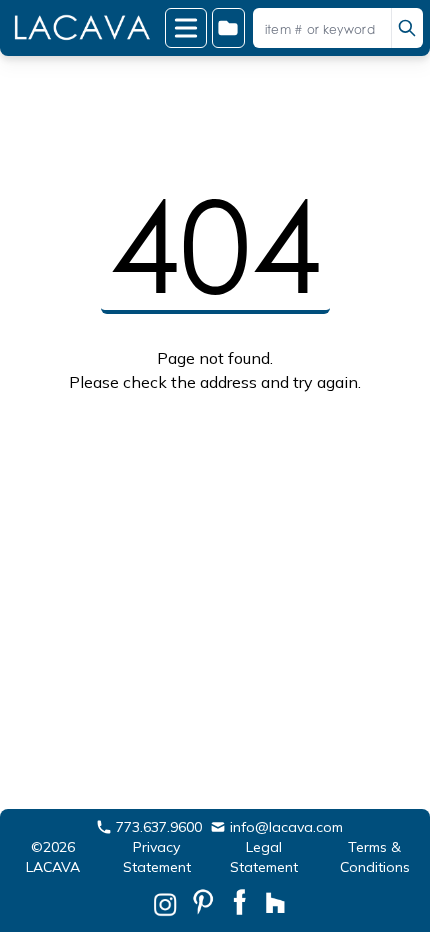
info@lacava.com (286, 827)
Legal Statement (264, 857)
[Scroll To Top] (391, 853)
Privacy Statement (157, 857)
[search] (407, 28)
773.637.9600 (159, 827)
